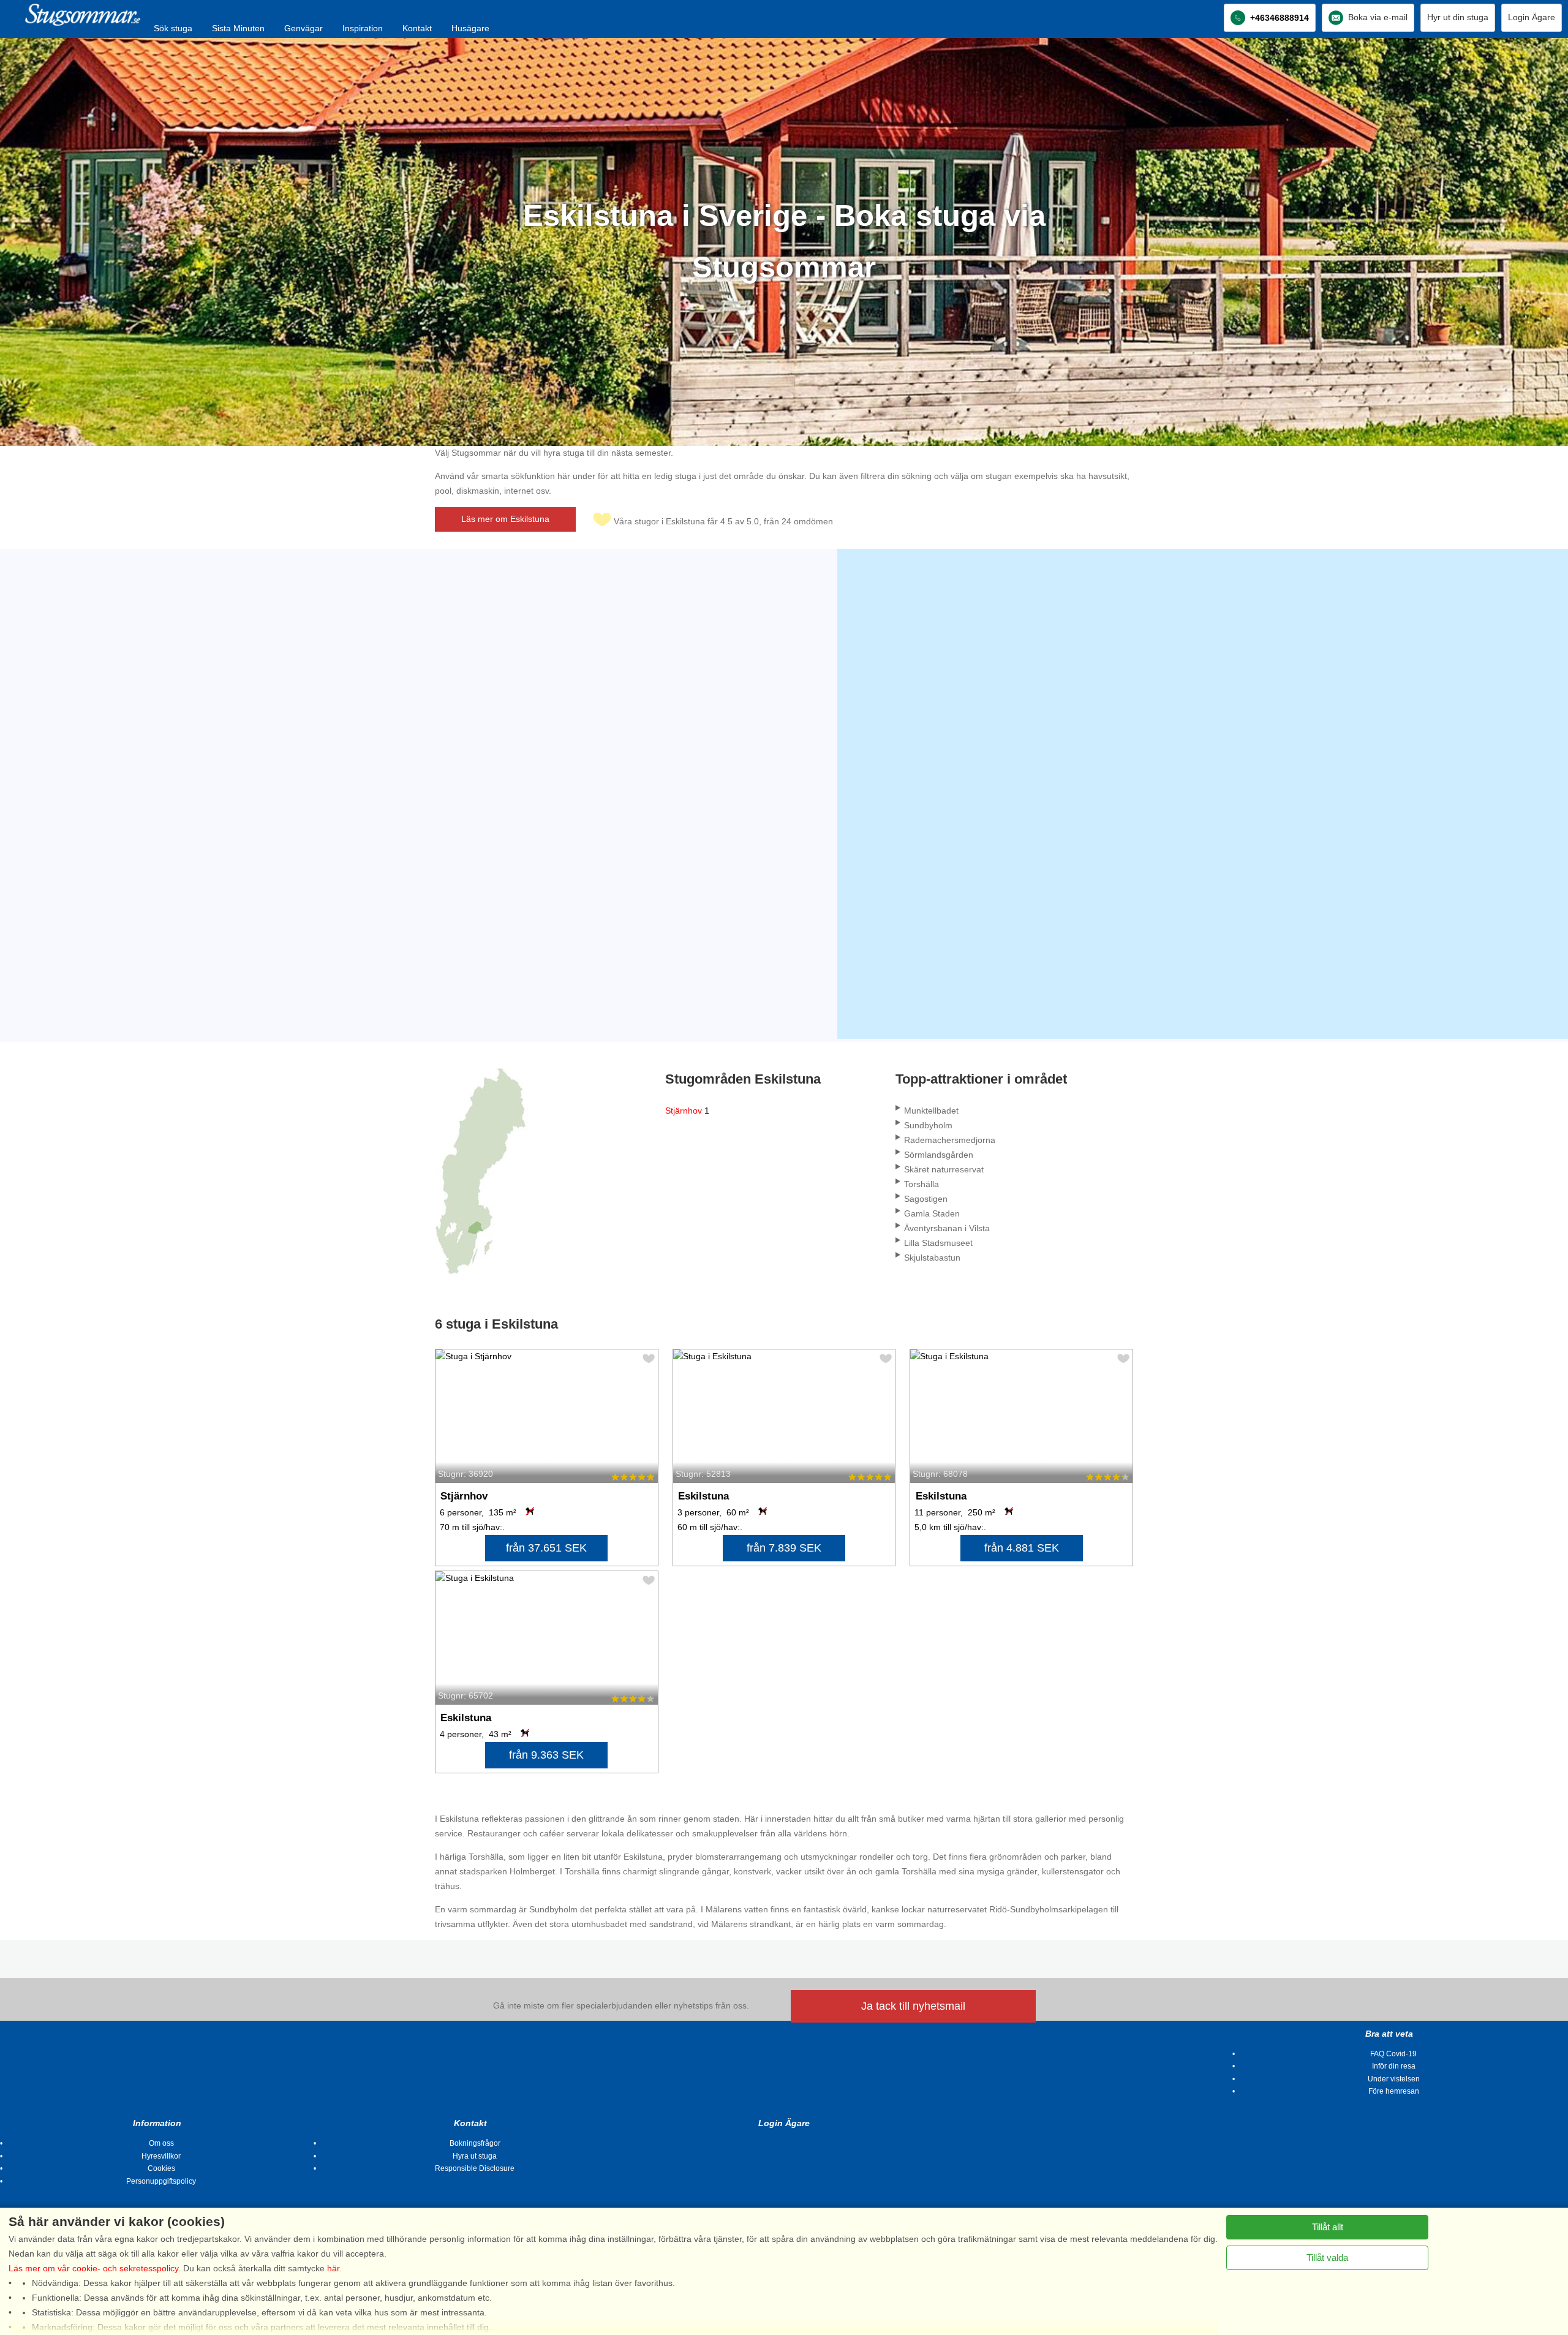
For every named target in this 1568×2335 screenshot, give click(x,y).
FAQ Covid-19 (1393, 2054)
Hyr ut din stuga (1458, 17)
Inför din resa (1394, 2066)
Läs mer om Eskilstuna (505, 519)
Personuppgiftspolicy (161, 2181)
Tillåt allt (1328, 2227)
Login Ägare (1532, 17)
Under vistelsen (1394, 2079)
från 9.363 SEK (546, 1755)
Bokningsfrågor (475, 2143)
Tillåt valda (1327, 2258)
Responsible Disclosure (475, 2168)
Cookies (161, 2168)
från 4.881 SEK (1022, 1548)
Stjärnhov (687, 1111)
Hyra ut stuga (475, 2156)
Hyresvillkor (161, 2156)
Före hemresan (1394, 2091)
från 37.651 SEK (546, 1548)
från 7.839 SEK (784, 1548)
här (333, 2268)
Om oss (161, 2143)
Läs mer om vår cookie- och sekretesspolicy (93, 2268)
